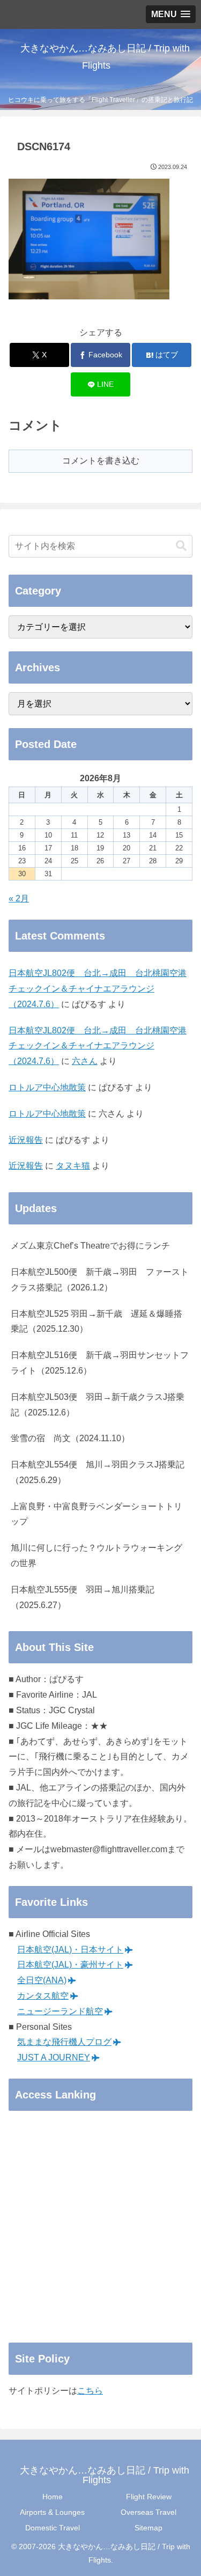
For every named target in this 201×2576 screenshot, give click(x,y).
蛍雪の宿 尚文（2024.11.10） (70, 1438)
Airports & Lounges (52, 2512)
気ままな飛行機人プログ (64, 2042)
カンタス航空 (43, 1996)
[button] (181, 546)
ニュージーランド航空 (60, 2011)
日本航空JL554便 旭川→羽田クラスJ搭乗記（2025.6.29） (98, 1472)
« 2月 (19, 898)
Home (53, 2497)
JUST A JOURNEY (54, 2057)
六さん (85, 1061)
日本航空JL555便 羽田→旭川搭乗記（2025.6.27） (83, 1597)
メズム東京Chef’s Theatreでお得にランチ (90, 1246)
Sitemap (148, 2528)
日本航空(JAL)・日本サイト (70, 1950)
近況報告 (26, 1140)
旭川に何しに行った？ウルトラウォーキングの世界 (96, 1555)
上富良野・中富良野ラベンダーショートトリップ (96, 1514)
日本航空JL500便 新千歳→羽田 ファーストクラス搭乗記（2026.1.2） (100, 1280)
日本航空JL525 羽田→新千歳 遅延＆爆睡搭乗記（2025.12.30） (96, 1322)
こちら (90, 2391)
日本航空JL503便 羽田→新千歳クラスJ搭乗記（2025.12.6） (98, 1405)
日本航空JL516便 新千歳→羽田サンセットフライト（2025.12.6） (100, 1363)
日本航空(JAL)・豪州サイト (70, 1965)
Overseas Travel (148, 2512)
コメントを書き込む (101, 461)
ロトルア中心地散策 (47, 1087)
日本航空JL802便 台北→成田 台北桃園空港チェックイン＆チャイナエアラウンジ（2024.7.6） (98, 989)
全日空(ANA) (42, 1980)
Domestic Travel (53, 2528)
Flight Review (149, 2497)
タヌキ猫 (73, 1166)
